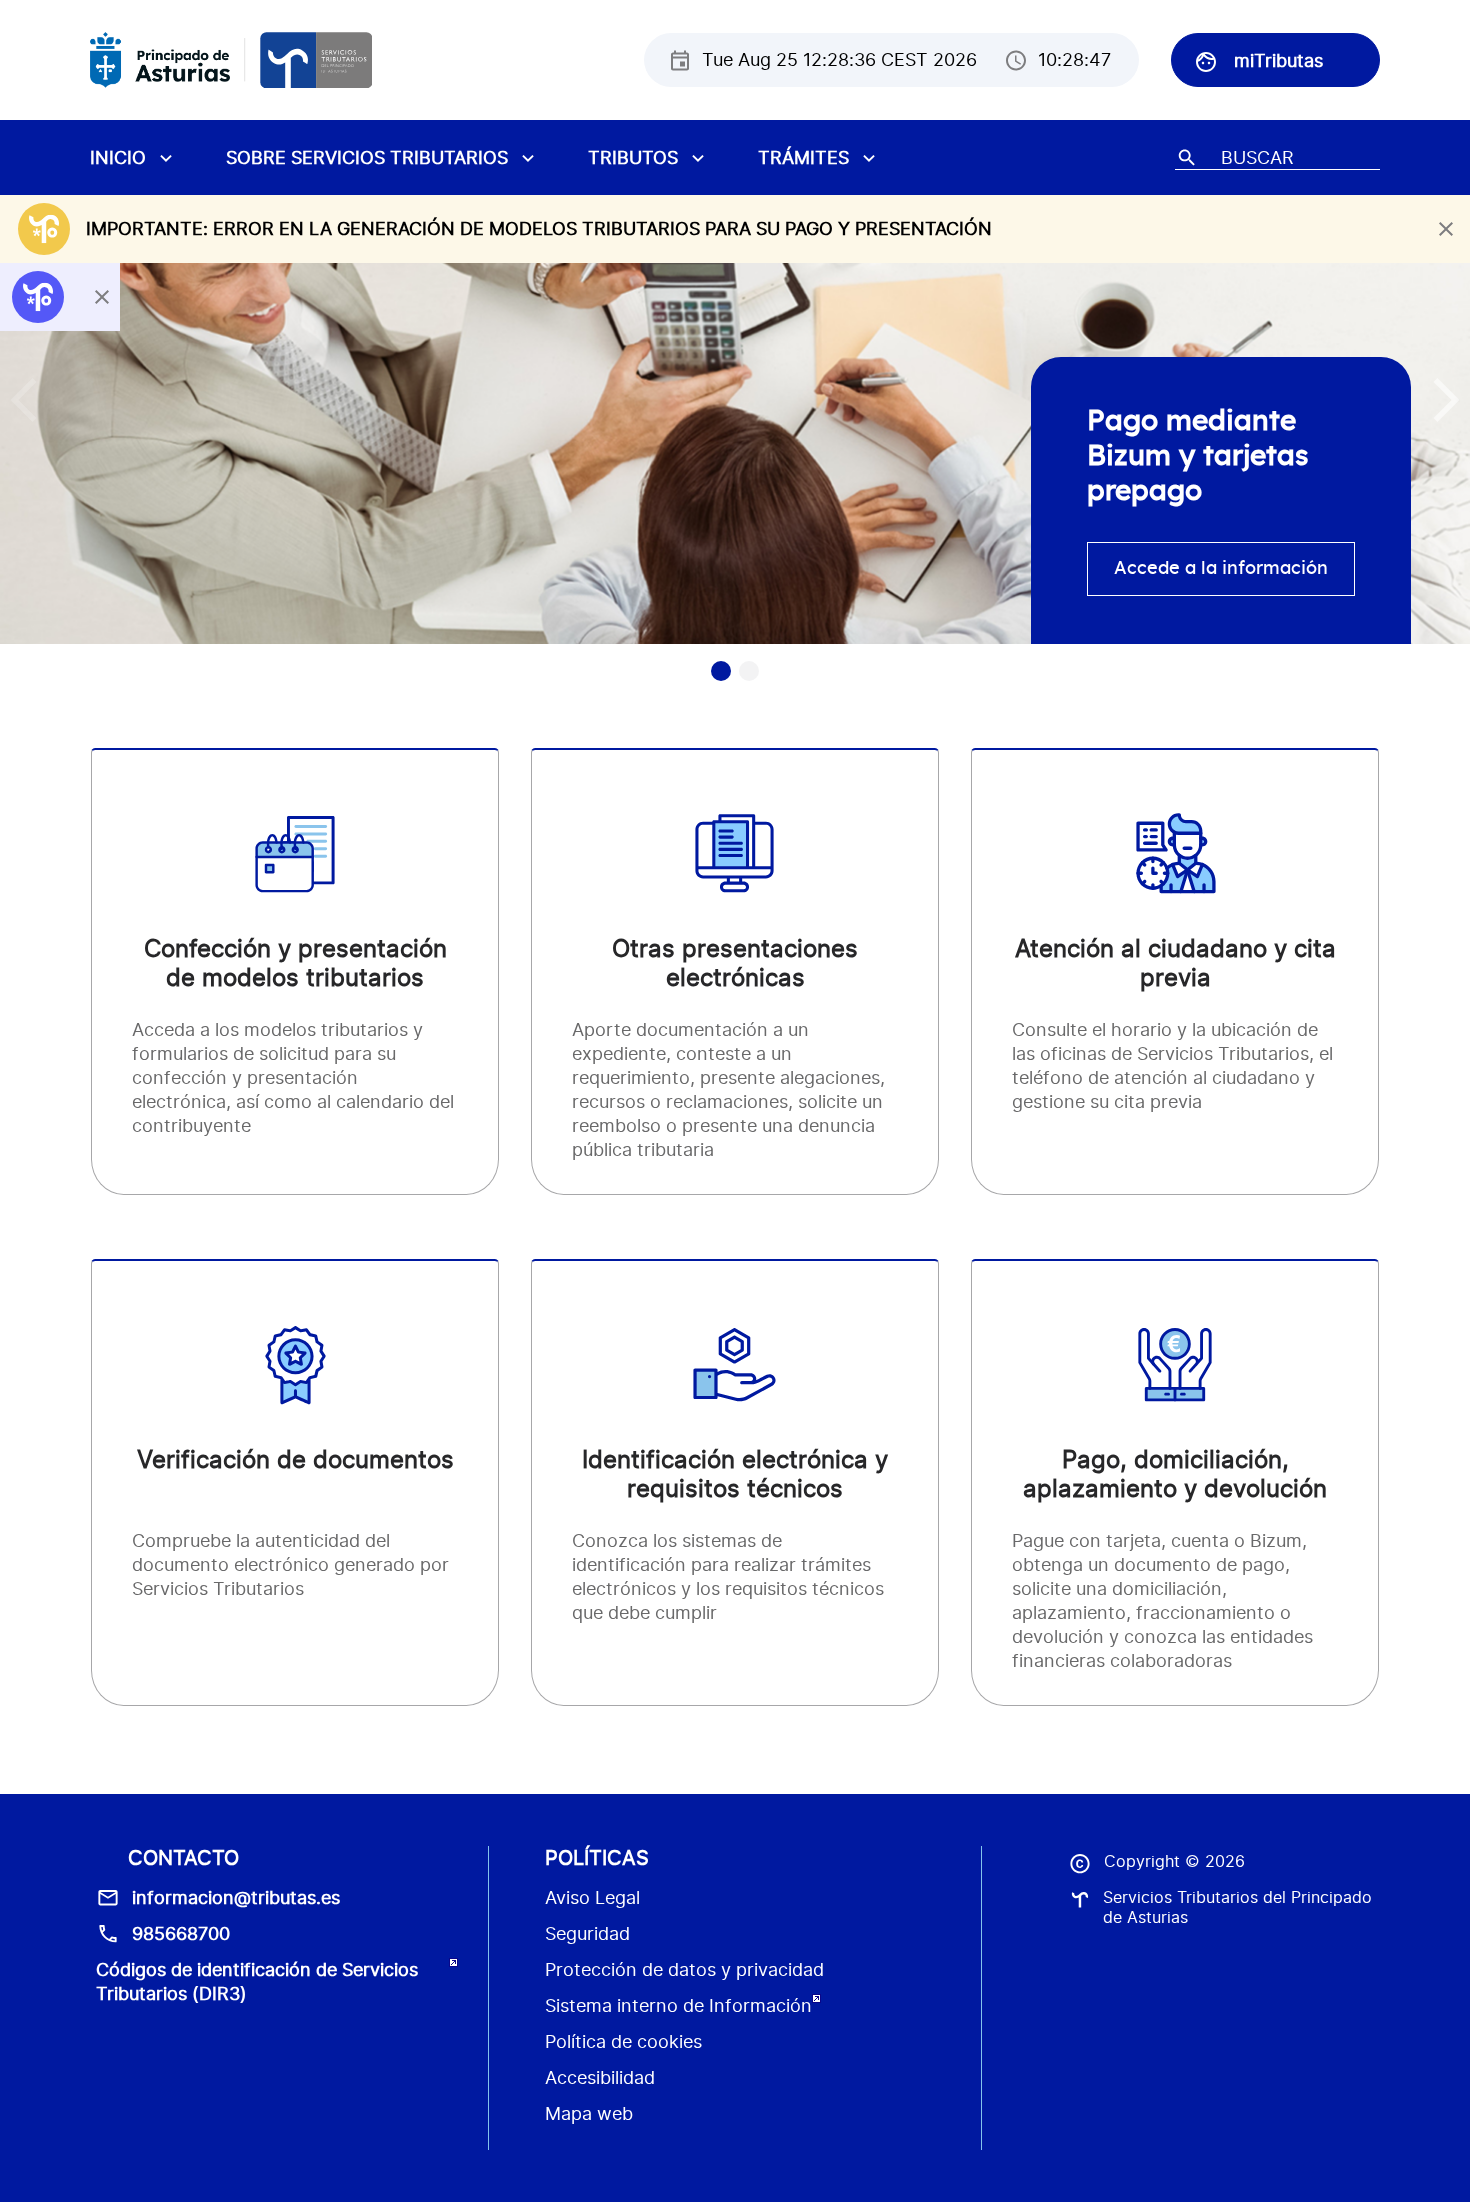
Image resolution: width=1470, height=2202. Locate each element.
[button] (1446, 400)
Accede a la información (1221, 569)
